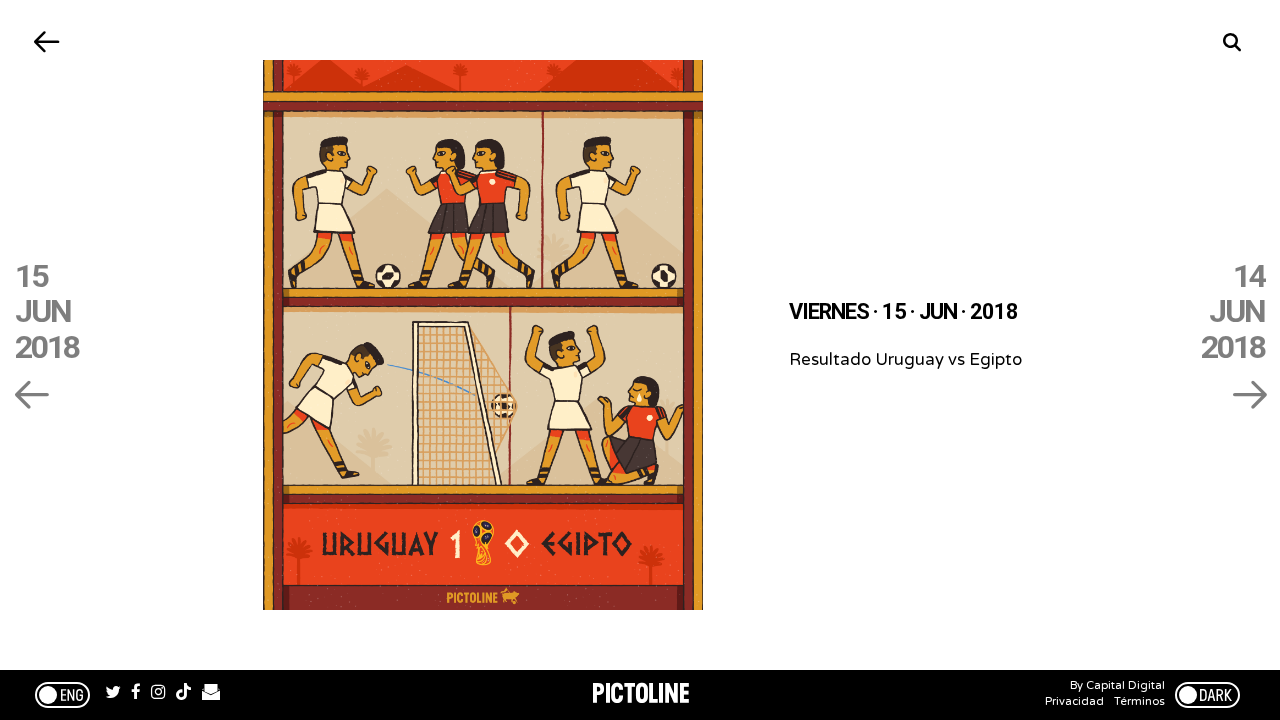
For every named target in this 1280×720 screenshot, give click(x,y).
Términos (1139, 701)
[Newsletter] (211, 695)
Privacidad (1074, 701)
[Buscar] (1232, 42)
